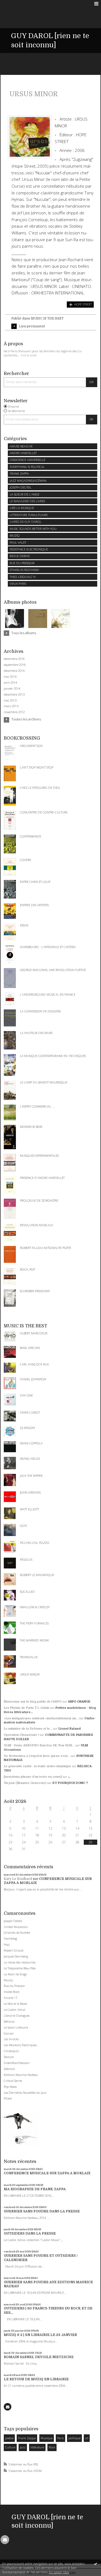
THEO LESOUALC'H (23, 577)
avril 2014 (10, 683)
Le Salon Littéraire (16, 2027)
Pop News (10, 2087)
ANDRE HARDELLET (23, 453)
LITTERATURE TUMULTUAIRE (29, 515)
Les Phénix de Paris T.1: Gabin (27, 1708)
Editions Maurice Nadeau (21, 2075)
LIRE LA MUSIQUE (22, 508)
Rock (52, 2447)
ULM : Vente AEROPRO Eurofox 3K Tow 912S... (39, 1745)
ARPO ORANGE (79, 1702)
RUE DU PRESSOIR (22, 563)
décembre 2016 (14, 659)
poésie (9, 2438)
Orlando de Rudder (17, 1932)
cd (87, 2438)
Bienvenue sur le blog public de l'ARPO (33, 1702)
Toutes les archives (26, 719)
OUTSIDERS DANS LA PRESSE (30, 2233)
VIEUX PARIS (18, 584)
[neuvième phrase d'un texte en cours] (33, 1777)
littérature (37, 2447)
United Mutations (16, 1927)
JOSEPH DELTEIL (21, 487)
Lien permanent (32, 326)
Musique (47, 2438)
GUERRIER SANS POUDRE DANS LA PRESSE (42, 2211)
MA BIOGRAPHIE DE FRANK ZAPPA (35, 2189)
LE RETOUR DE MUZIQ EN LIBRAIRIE (36, 2379)
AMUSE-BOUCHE (21, 446)
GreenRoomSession (17, 2063)
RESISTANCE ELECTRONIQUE (29, 549)
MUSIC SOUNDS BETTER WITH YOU (33, 529)
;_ (69, 1777)
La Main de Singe (15, 1974)
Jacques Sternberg (16, 1956)
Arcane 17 (11, 1998)
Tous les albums (24, 633)
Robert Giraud (14, 1950)
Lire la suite (29, 355)
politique (74, 2438)
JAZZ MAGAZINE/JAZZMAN (28, 481)
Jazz (23, 2447)
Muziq (8, 1980)
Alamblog (10, 1938)
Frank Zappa (27, 2438)
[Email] (8, 2407)
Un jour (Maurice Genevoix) (25, 1783)
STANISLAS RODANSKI (24, 570)
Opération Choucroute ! (21, 1735)
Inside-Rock (12, 1992)
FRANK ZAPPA (19, 473)
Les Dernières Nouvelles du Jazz (25, 2093)
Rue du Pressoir (14, 1986)
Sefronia (9, 2021)
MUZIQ (15, 535)
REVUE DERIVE (20, 556)
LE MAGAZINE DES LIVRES (27, 501)
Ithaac (8, 2098)
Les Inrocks (11, 2039)
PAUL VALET (18, 542)
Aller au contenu (15, 4)
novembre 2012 (14, 712)
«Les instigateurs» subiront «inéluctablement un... (41, 1718)
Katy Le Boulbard (18, 1879)
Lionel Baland (70, 1729)
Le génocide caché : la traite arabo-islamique (37, 1766)
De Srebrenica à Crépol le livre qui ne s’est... (37, 1756)
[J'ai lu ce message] (96, 2564)
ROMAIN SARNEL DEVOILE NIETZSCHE (39, 2357)
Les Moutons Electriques (20, 2045)
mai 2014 (10, 677)
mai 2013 (10, 700)
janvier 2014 (12, 689)
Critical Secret (13, 2081)
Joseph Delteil (13, 1921)
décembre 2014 (14, 671)
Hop (7, 1944)
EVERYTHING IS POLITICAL (27, 467)
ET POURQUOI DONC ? (70, 1783)
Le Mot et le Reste (15, 2004)
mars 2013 (11, 706)
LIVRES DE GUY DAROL (26, 522)
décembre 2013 (14, 694)
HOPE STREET (83, 304)
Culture (10, 2447)
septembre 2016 (15, 665)
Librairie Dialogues (17, 2015)
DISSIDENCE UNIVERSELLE (27, 460)
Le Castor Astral (15, 2010)
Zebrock (9, 2069)
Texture (9, 2057)
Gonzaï (9, 2033)
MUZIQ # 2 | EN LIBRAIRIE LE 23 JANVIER (40, 2335)
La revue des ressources (20, 1962)
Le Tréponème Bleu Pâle (20, 1968)
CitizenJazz (11, 2051)
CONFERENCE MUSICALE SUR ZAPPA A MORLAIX (47, 2173)
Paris (60, 2438)
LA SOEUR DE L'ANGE (25, 494)
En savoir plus (59, 2572)
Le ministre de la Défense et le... (28, 1729)
